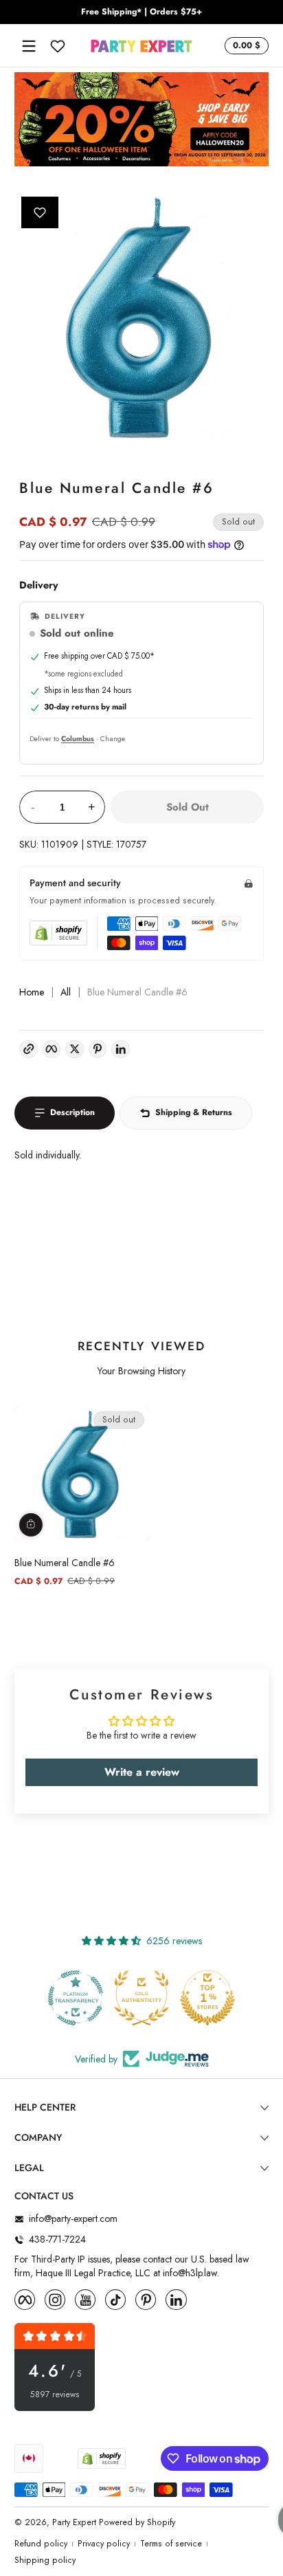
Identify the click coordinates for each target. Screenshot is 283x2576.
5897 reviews (55, 2395)
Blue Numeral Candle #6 (65, 1563)
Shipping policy (45, 2561)
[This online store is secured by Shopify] (58, 933)
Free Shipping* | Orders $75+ (141, 12)
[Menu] (29, 46)
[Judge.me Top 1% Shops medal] (207, 1998)
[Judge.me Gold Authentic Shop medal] (141, 1998)
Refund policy (41, 2544)
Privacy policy (104, 2544)
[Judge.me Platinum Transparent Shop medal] (76, 1998)
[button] (245, 46)
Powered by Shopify (137, 2522)
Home (32, 992)
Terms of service (171, 2544)
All (66, 992)
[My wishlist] (58, 46)
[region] (141, 12)
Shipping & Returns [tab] (194, 1112)
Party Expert (74, 2522)
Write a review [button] (142, 1772)
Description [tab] (72, 1112)
